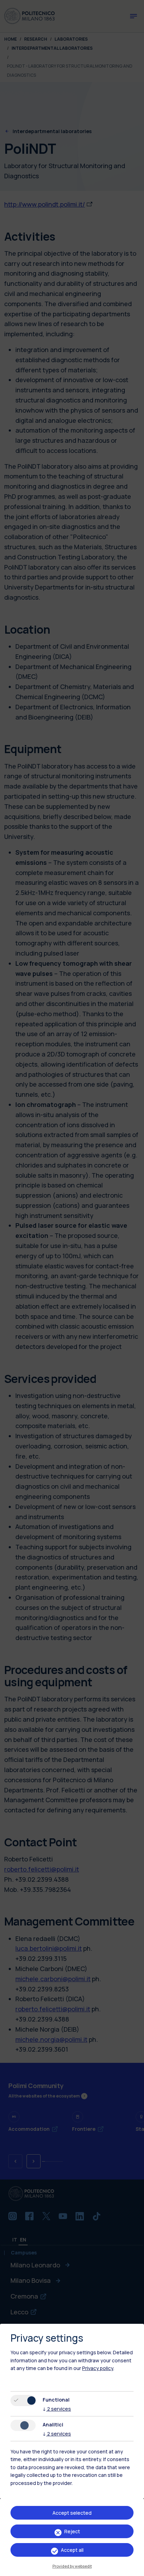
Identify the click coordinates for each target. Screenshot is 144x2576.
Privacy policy (98, 2368)
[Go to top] (135, 2568)
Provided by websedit (72, 2566)
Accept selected (72, 2513)
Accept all (72, 2550)
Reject (72, 2531)
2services (57, 2409)
